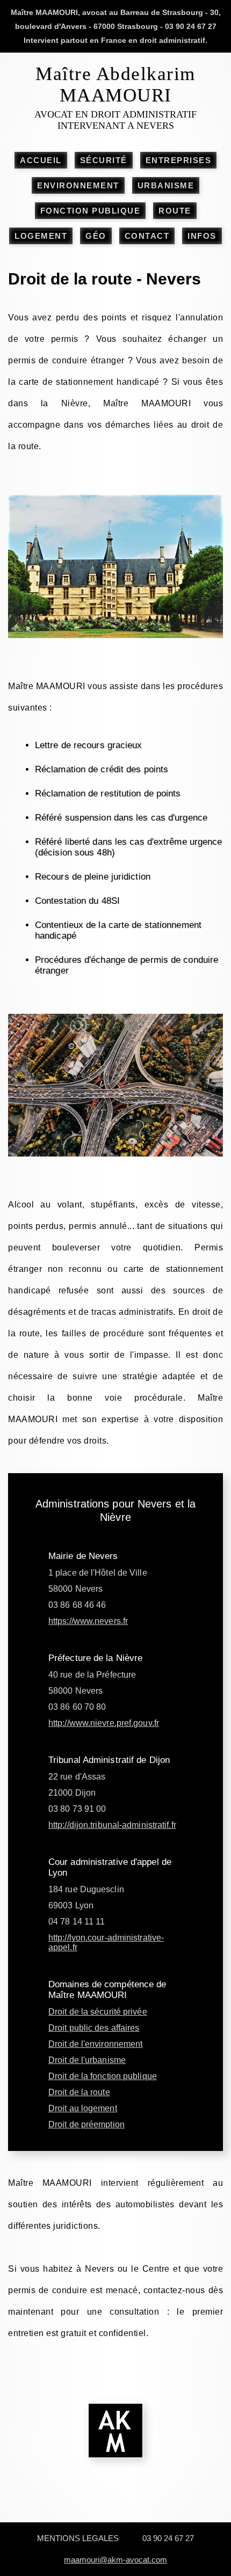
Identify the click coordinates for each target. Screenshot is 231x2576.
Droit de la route (79, 2092)
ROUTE (175, 211)
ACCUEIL (41, 160)
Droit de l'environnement (95, 2044)
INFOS (202, 236)
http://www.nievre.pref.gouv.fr (104, 1723)
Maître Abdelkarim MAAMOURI (115, 85)
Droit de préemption (86, 2124)
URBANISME (166, 185)
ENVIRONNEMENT (78, 185)
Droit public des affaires (94, 2028)
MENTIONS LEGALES (78, 2538)
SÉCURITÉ (104, 160)
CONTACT (147, 236)
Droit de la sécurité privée (98, 2012)
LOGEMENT (41, 236)
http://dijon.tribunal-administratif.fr (112, 1825)
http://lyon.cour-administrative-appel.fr (106, 1942)
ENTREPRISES (179, 160)
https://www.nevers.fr (88, 1621)
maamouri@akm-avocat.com (115, 2560)
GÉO (96, 236)
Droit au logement (83, 2108)
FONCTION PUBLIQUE (91, 211)
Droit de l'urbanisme (87, 2060)
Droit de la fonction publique (103, 2076)
